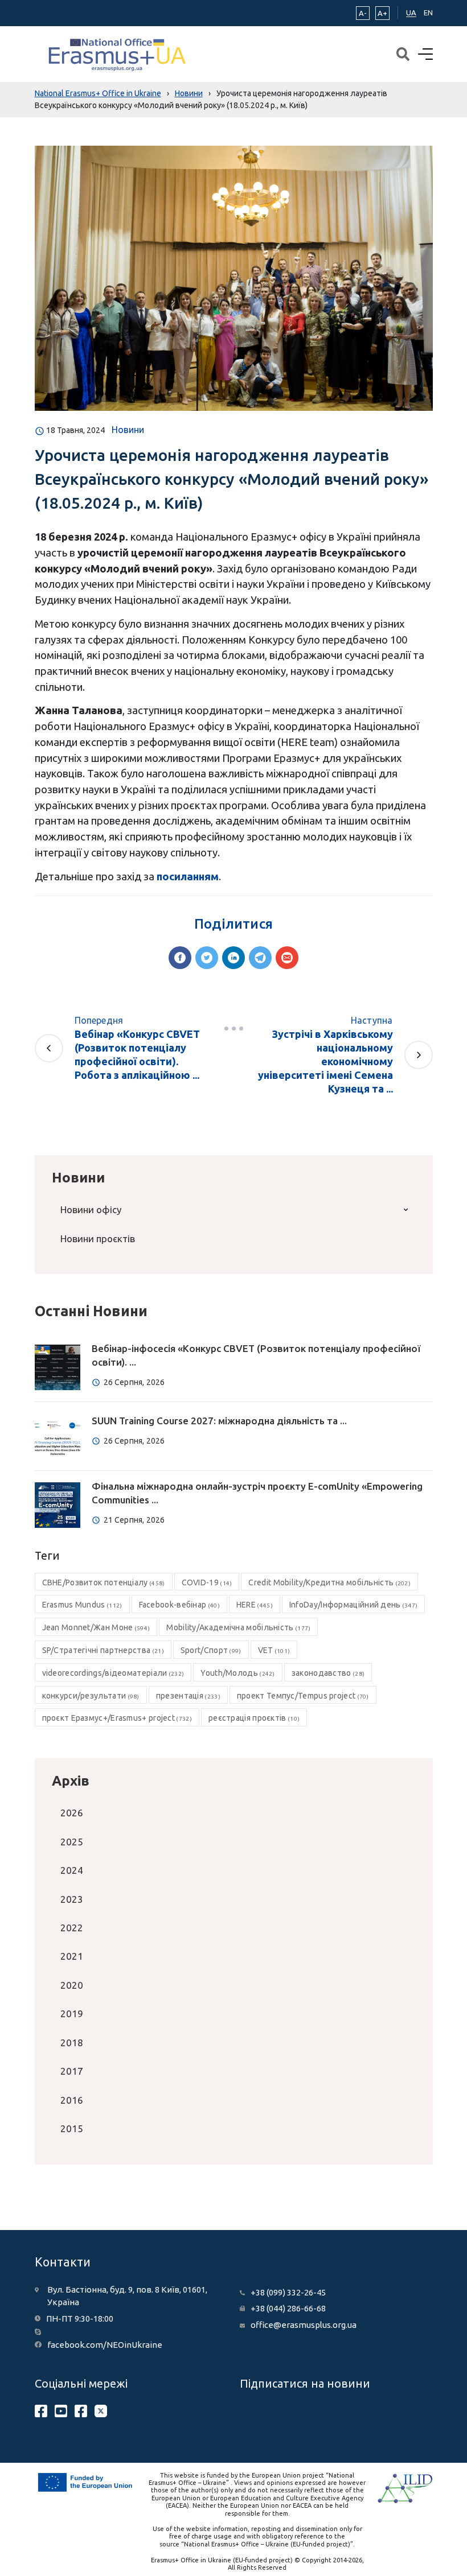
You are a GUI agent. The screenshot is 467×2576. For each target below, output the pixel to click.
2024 (72, 1870)
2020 (72, 1985)
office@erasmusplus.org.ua (304, 2325)
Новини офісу (91, 1209)
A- (363, 13)
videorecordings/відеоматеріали (113, 1673)
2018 (72, 2043)
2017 (72, 2071)
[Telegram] (260, 958)
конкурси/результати (91, 1696)
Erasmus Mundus (82, 1605)
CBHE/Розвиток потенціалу (104, 1582)
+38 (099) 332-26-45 (288, 2292)
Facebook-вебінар (179, 1605)
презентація (188, 1696)
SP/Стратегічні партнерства (103, 1650)
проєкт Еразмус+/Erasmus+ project (117, 1718)
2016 (72, 2100)
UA (411, 13)
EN (428, 13)
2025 (72, 1842)
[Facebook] (180, 958)
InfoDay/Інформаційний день (354, 1605)
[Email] (287, 958)
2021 (72, 1956)
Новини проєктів (98, 1238)
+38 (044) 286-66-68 (288, 2308)
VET (274, 1650)
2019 (72, 2014)
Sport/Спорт (211, 1650)
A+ (382, 13)
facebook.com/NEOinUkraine (105, 2345)
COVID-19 (207, 1582)
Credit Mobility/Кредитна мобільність (329, 1582)
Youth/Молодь (237, 1673)
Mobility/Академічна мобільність (238, 1627)
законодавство (328, 1673)
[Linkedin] (233, 958)
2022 (72, 1928)
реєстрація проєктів (254, 1718)
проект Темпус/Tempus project (303, 1696)
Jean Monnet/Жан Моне (96, 1627)
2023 (72, 1899)
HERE (255, 1605)
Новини (128, 430)
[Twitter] (207, 958)
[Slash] (233, 1028)
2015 (72, 2128)
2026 (72, 1813)
